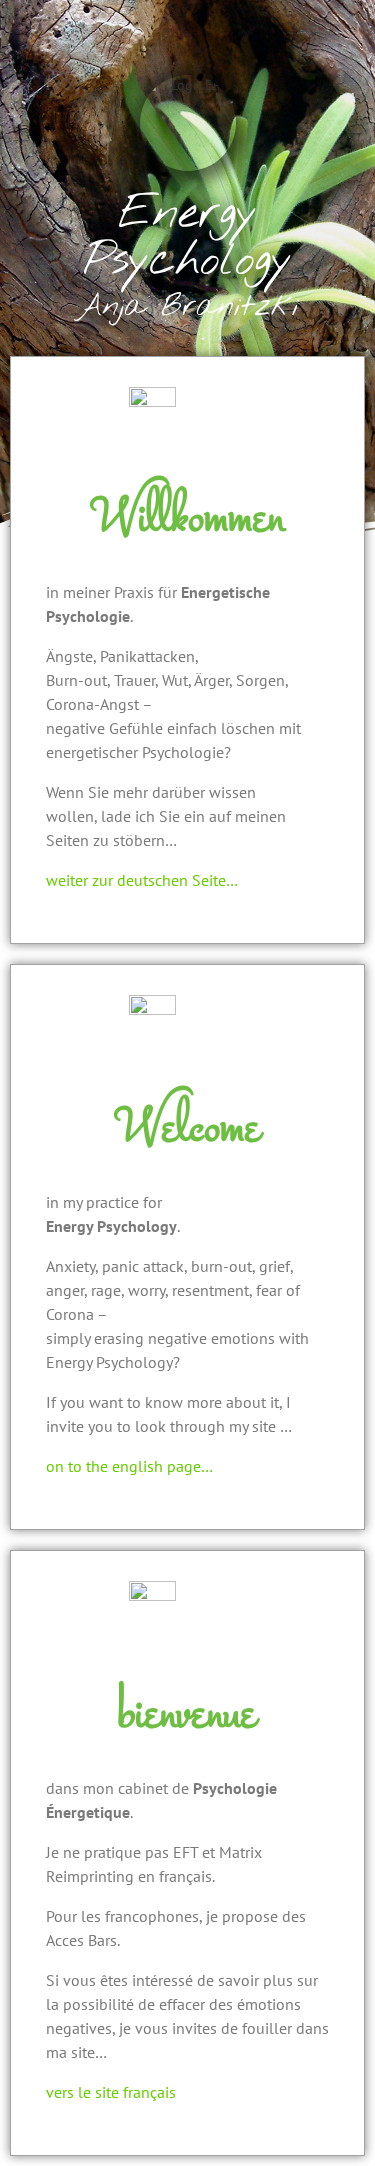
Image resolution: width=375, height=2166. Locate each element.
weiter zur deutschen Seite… (142, 880)
